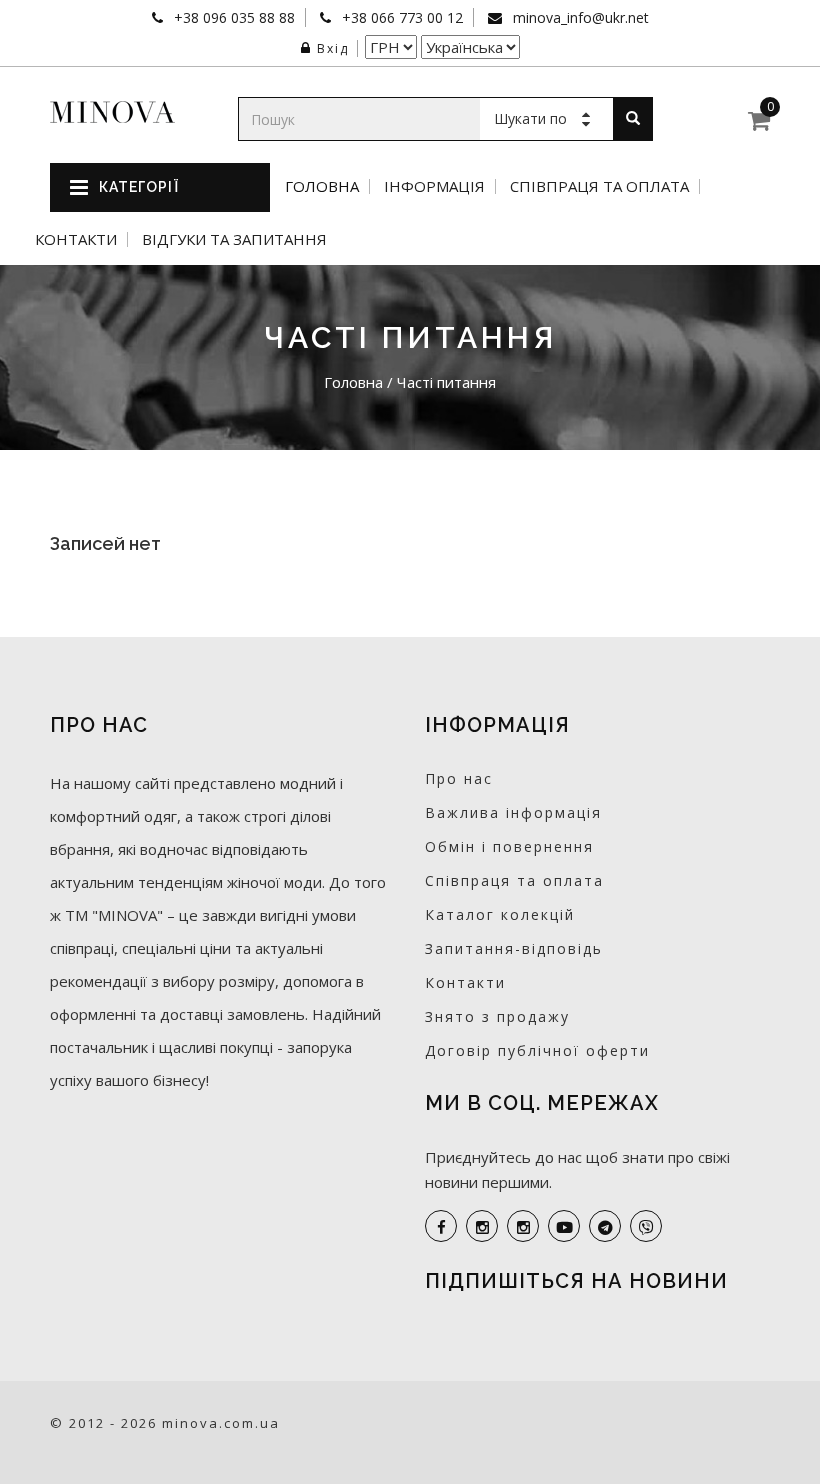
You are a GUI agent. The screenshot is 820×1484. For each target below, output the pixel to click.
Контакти (76, 239)
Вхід (333, 48)
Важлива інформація (513, 812)
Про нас (459, 778)
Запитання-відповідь (514, 948)
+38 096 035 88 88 (232, 17)
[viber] (646, 1226)
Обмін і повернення (509, 846)
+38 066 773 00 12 (400, 17)
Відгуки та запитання (234, 239)
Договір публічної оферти (537, 1050)
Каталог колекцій (500, 914)
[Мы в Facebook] (441, 1226)
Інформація (434, 186)
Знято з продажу (497, 1016)
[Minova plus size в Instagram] (482, 1226)
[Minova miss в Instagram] (523, 1226)
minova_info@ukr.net (579, 17)
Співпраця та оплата (599, 186)
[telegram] (605, 1226)
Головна (322, 186)
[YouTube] (564, 1226)
